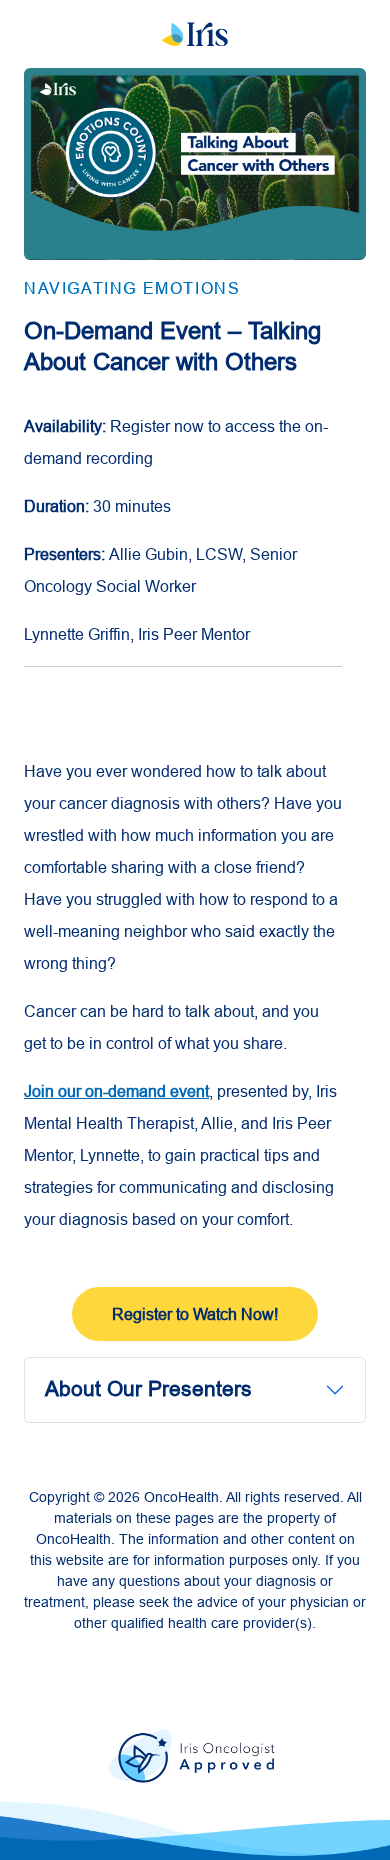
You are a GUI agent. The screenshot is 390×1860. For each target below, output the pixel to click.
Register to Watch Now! (195, 1314)
